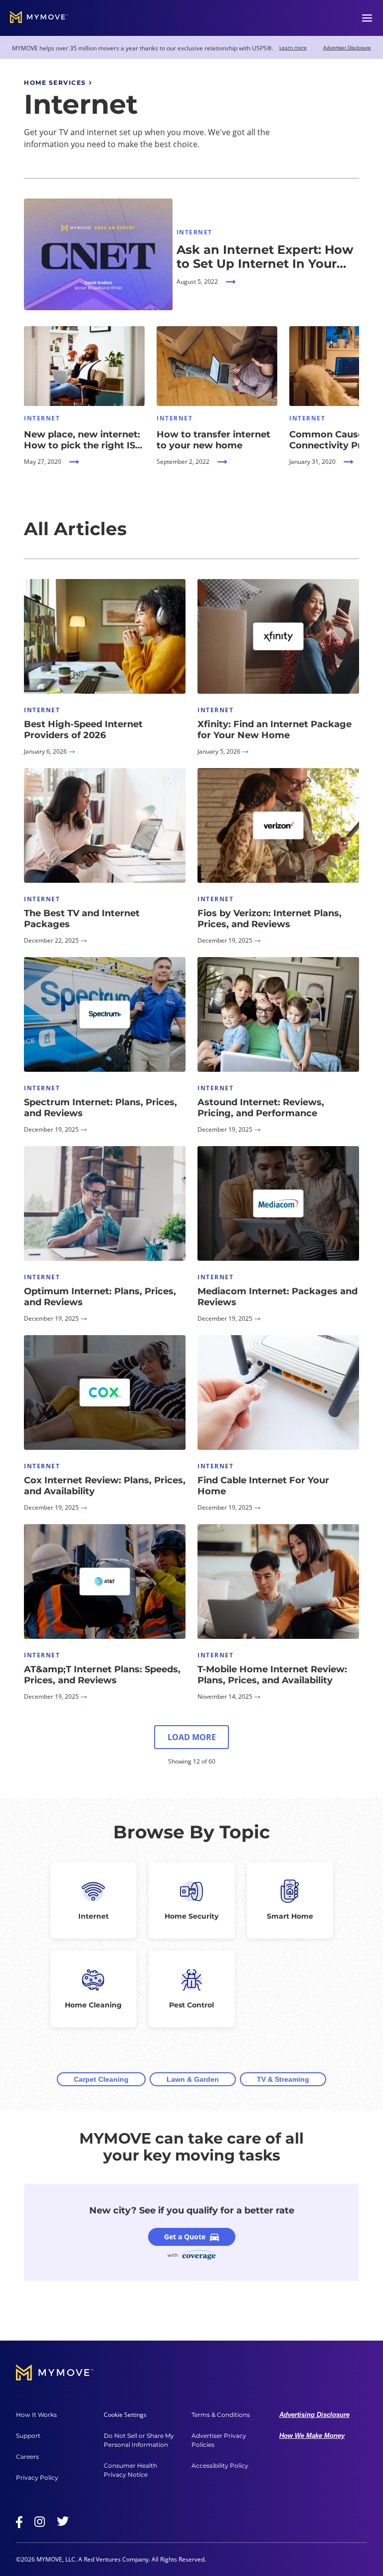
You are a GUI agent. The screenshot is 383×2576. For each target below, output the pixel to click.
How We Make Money (312, 2436)
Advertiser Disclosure (347, 48)
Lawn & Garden (193, 2079)
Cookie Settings (125, 2415)
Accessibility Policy (220, 2466)
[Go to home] (39, 18)
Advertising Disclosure (314, 2415)
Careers (27, 2457)
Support (28, 2436)
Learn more (293, 47)
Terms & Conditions (221, 2415)
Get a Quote (185, 2237)
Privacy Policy (37, 2477)
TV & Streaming (283, 2079)
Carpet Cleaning (101, 2079)
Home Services (55, 83)
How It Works (36, 2415)
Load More (192, 1737)
